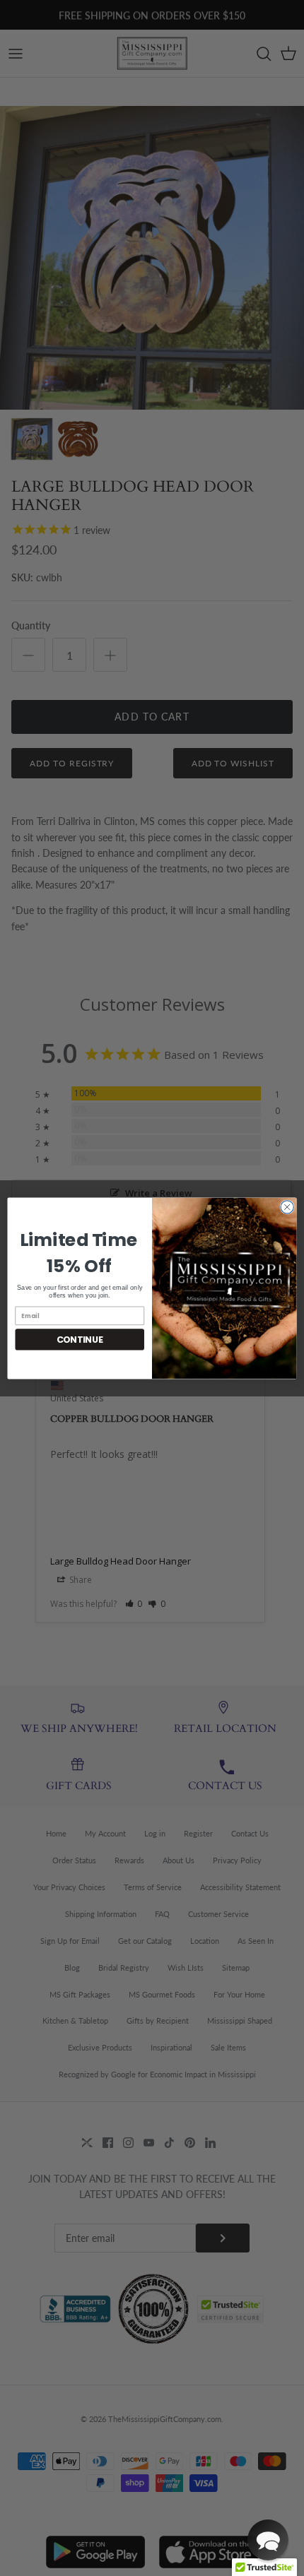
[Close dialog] (287, 1206)
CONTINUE (80, 1339)
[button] (268, 2540)
